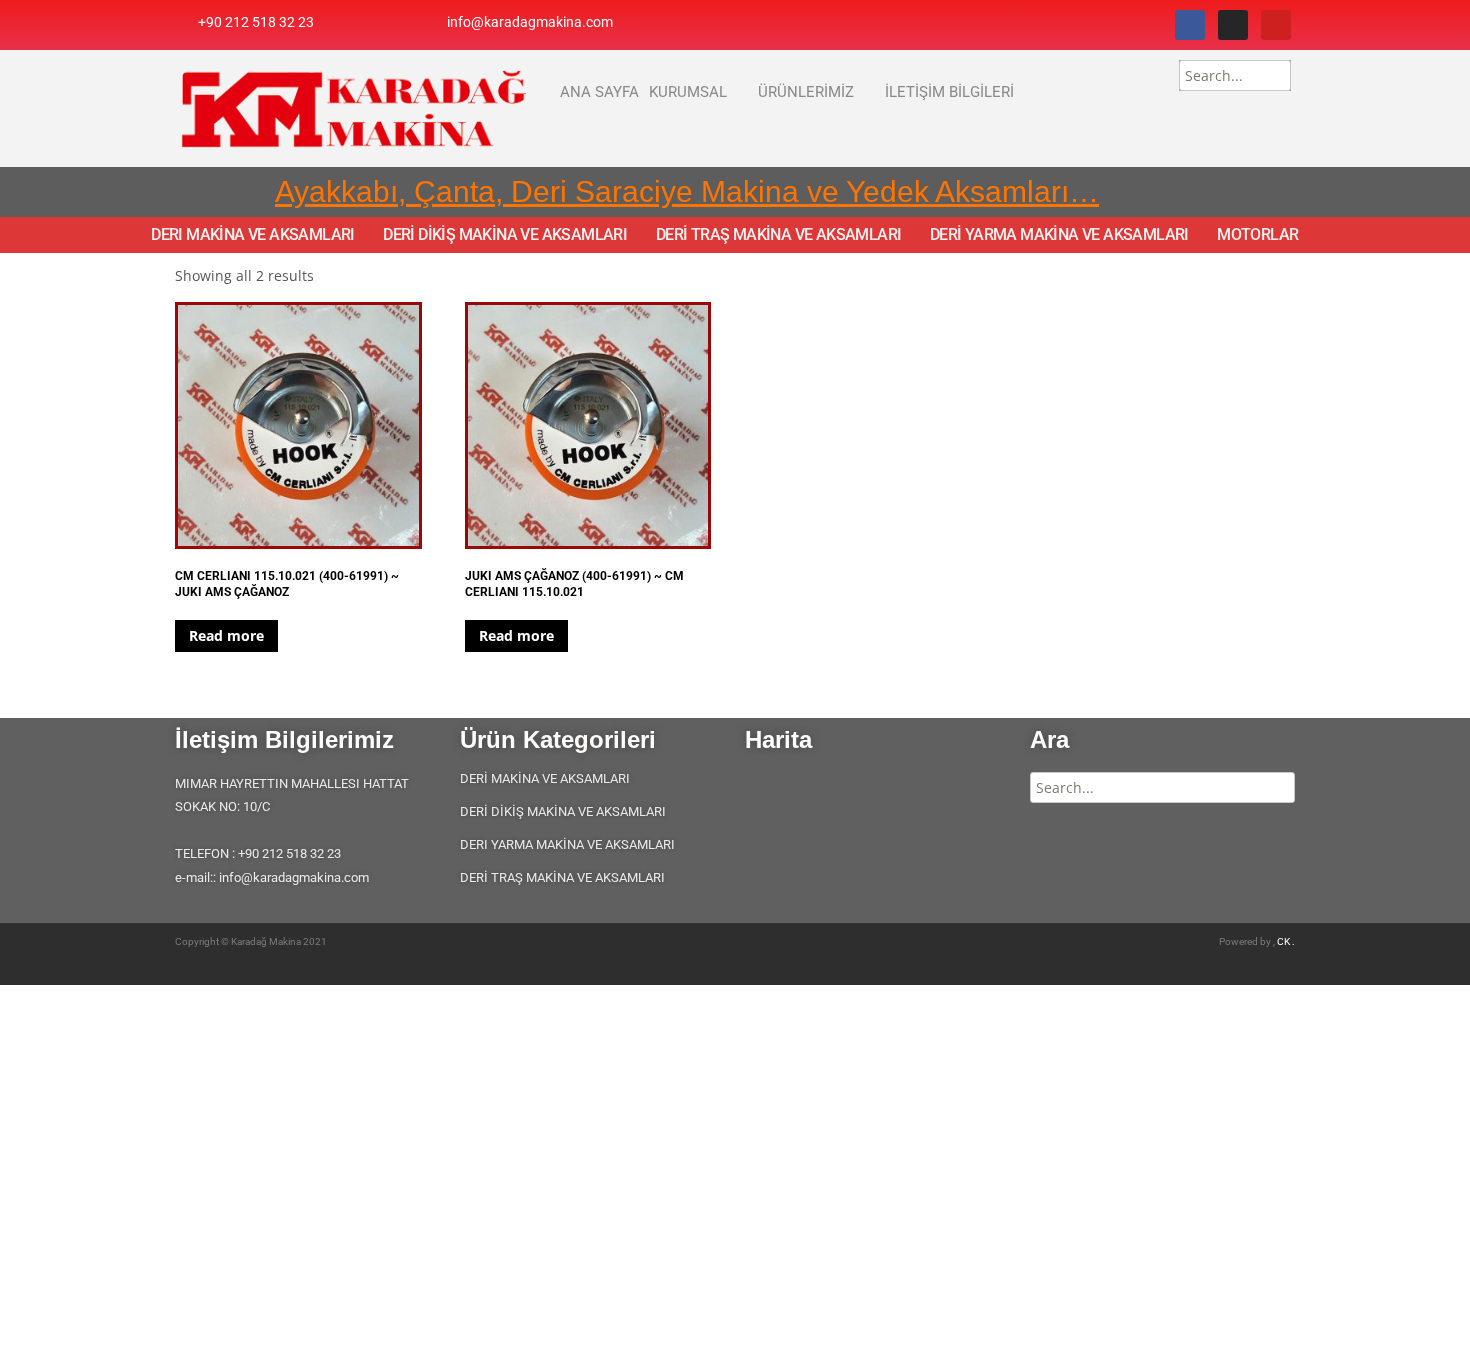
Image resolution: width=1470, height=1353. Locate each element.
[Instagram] (1233, 25)
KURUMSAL (688, 92)
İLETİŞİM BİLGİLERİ (949, 92)
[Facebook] (1190, 25)
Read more (226, 635)
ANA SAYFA (599, 92)
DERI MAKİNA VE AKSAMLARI (253, 235)
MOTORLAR (1257, 235)
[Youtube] (1276, 25)
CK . (1286, 941)
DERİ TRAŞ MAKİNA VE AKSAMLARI (779, 235)
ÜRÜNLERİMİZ (806, 92)
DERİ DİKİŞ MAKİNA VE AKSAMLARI (505, 235)
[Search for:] (1235, 75)
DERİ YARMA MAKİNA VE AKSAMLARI (1059, 235)
